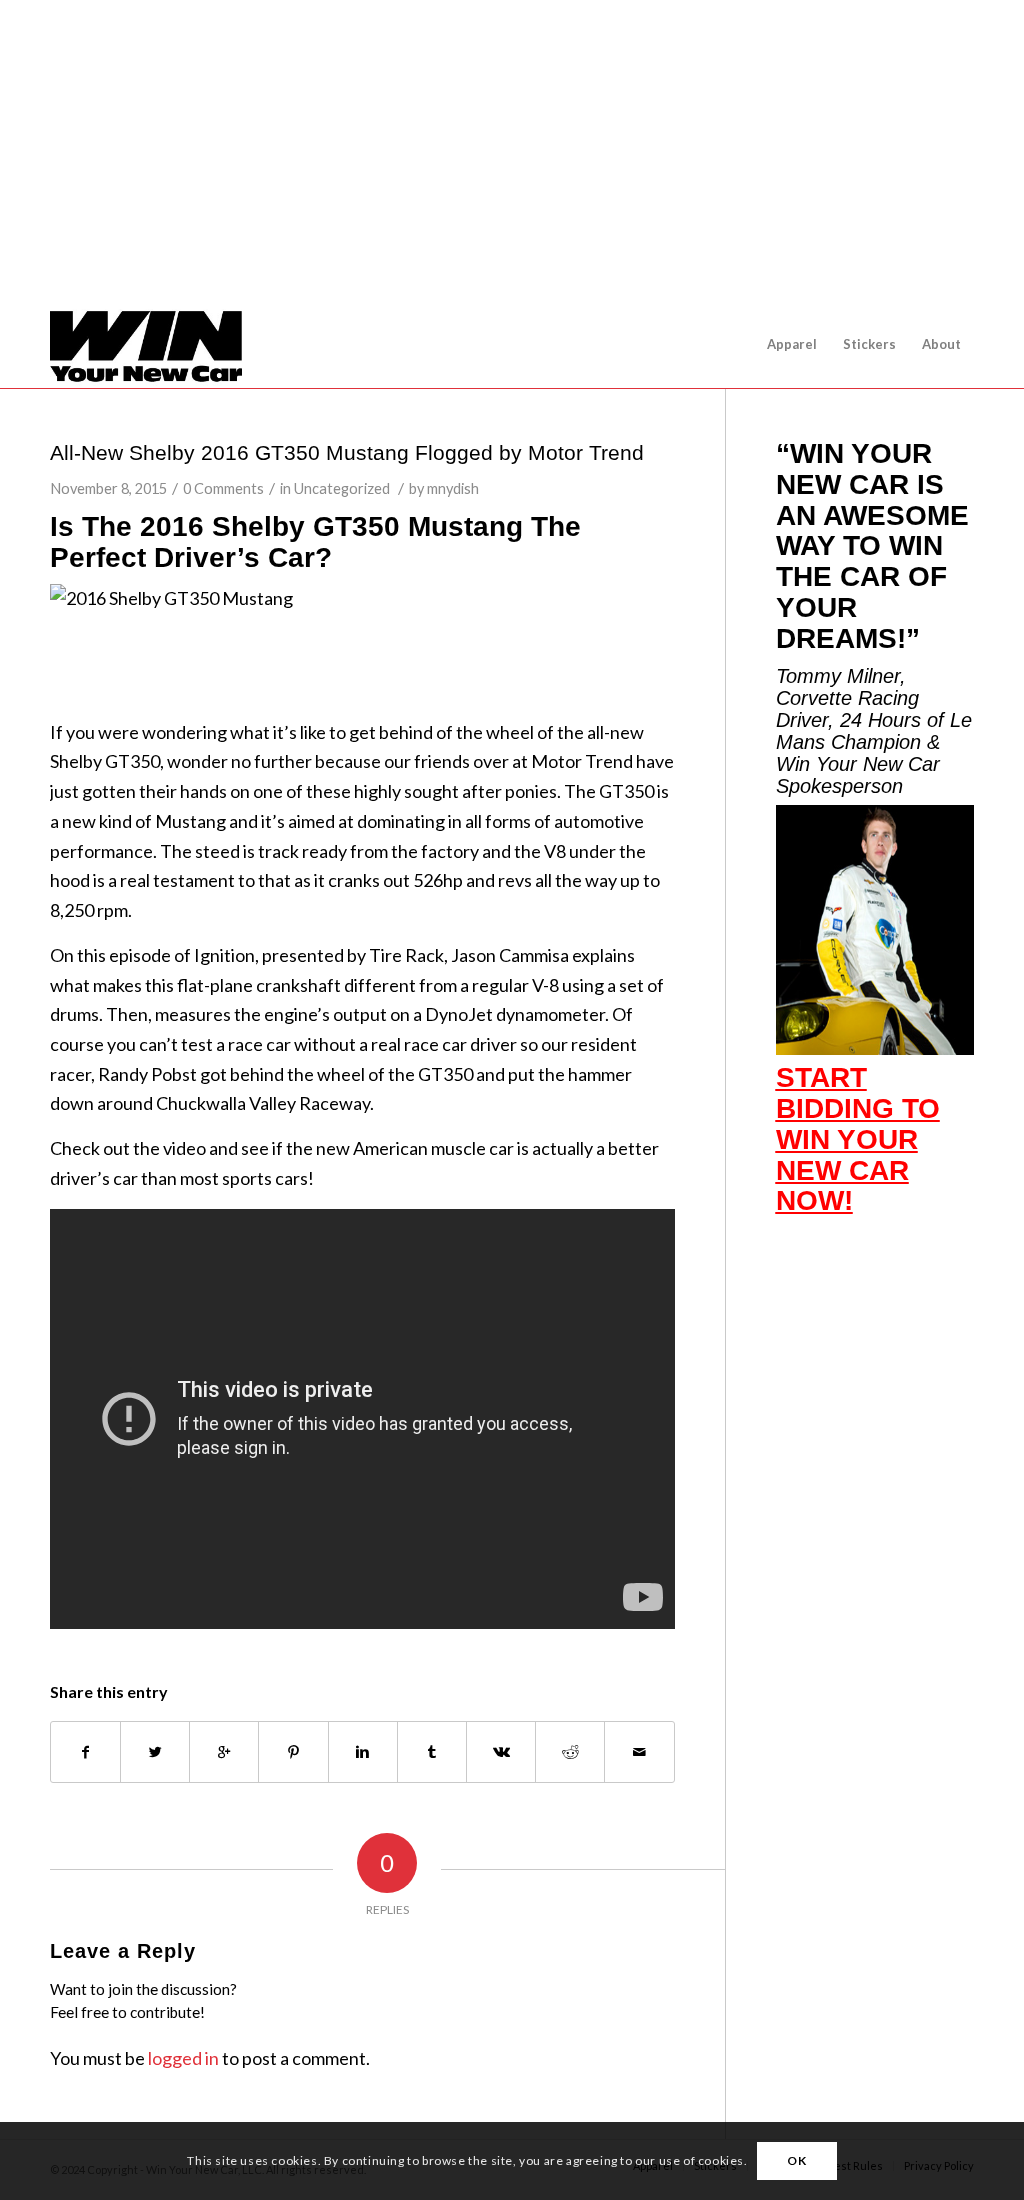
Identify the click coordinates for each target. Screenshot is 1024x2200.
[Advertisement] (512, 174)
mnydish (453, 488)
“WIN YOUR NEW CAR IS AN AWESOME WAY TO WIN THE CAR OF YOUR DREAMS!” (872, 546)
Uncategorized (342, 488)
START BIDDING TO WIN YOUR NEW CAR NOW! (858, 1139)
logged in (183, 2058)
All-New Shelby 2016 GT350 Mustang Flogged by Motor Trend (347, 452)
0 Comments (223, 488)
